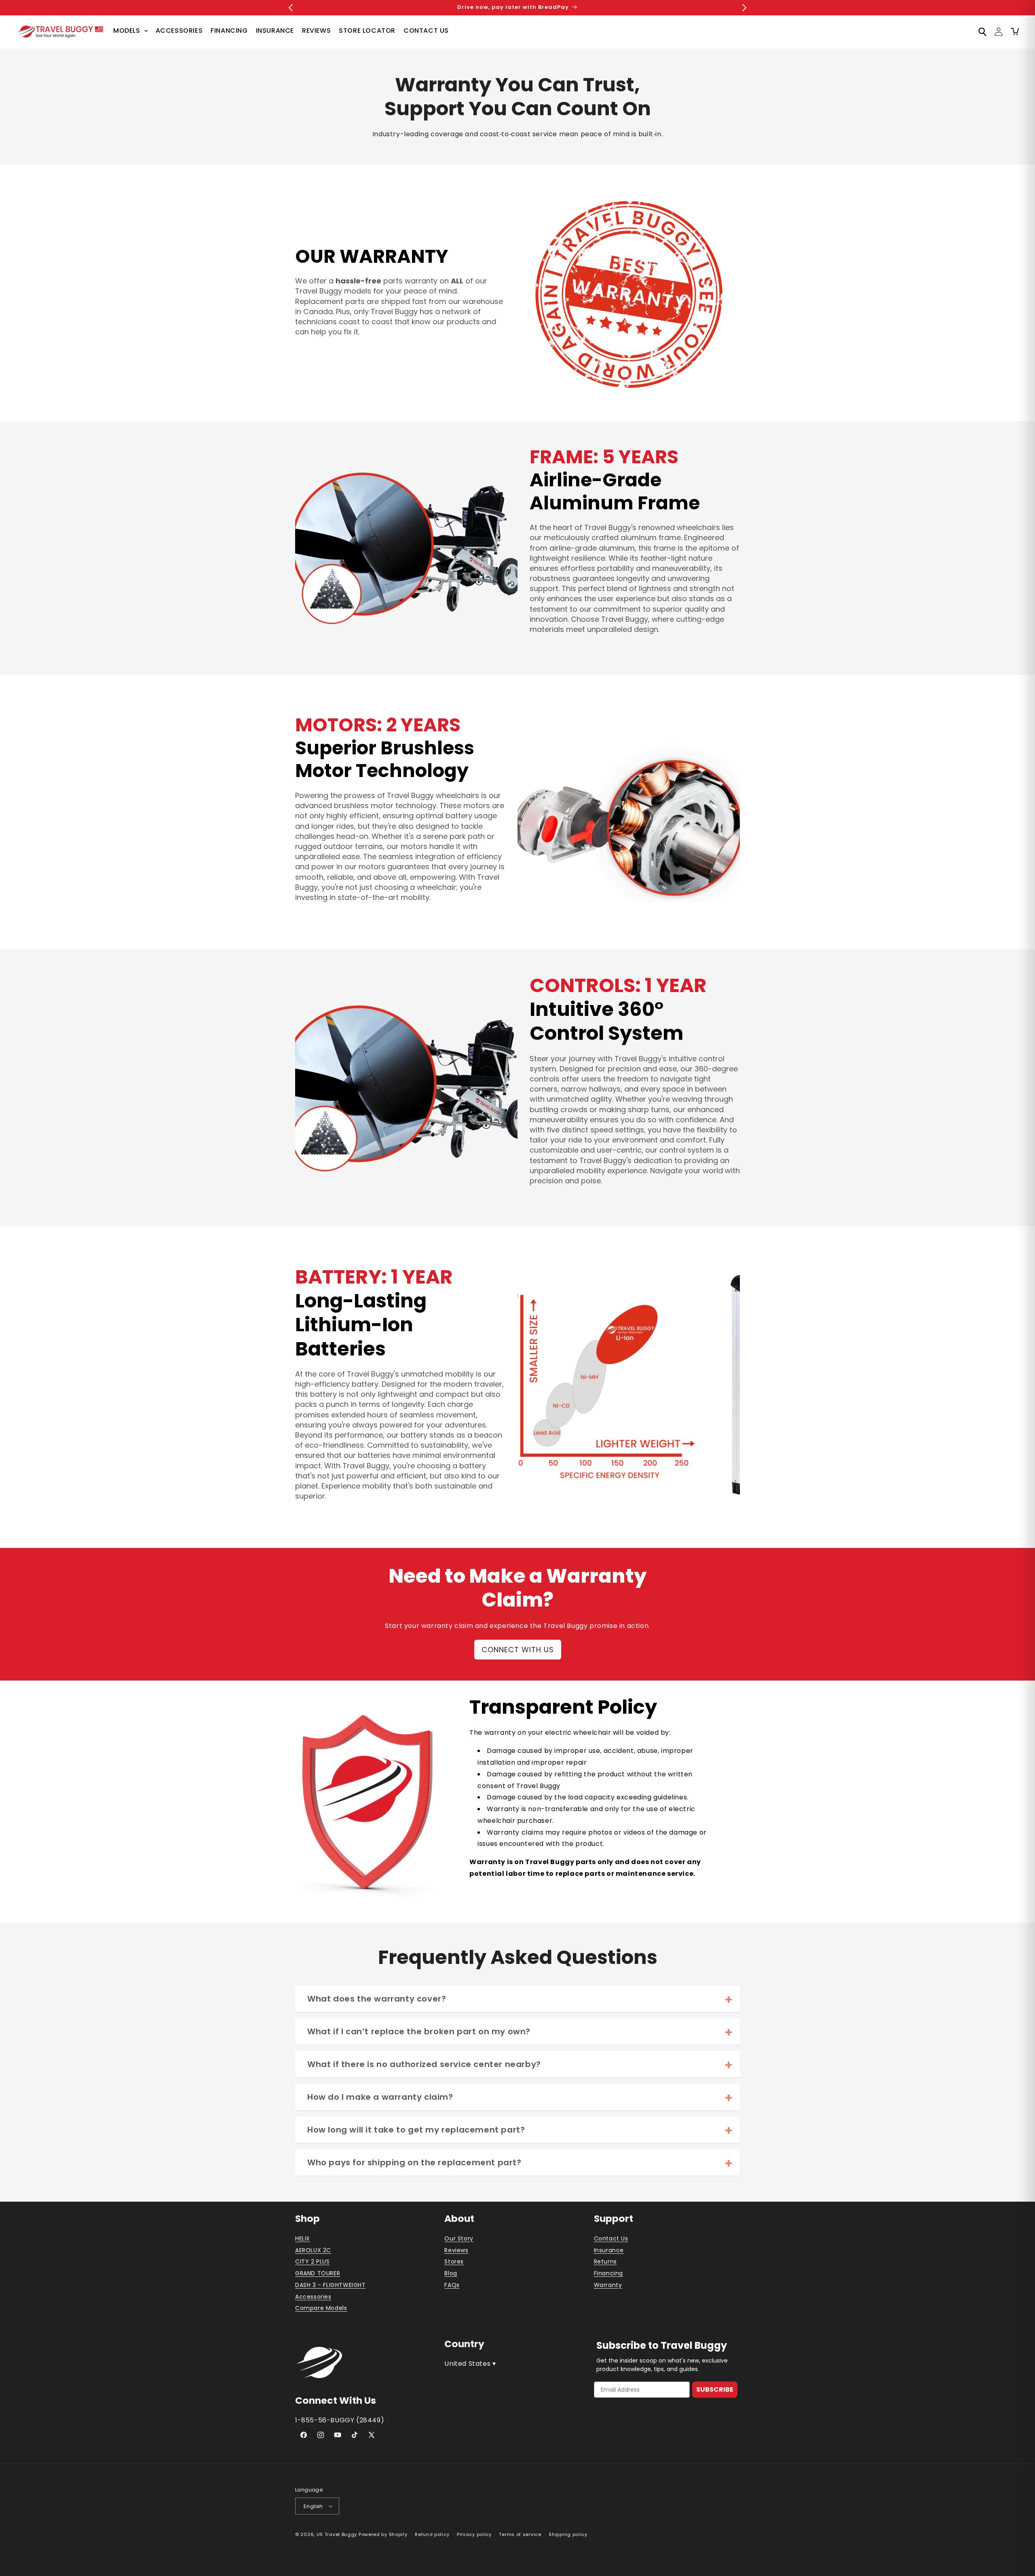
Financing (608, 2273)
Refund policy (432, 2534)
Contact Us (611, 2238)
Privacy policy (474, 2534)
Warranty (608, 2285)
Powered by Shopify (383, 2534)
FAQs (452, 2285)
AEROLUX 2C (313, 2250)
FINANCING (229, 31)
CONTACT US (426, 31)
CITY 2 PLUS (313, 2261)
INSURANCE (275, 31)
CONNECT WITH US (518, 1650)
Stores (454, 2261)
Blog (451, 2273)
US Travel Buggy (337, 2534)
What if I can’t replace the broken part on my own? (419, 2031)
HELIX (303, 2238)
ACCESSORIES (179, 31)
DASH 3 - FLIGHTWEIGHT (331, 2285)
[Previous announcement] (291, 8)
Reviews (456, 2250)
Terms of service (520, 2534)
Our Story (459, 2238)
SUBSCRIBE (715, 2389)
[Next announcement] (744, 8)
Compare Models (321, 2308)
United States (470, 2364)
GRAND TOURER (318, 2273)
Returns (605, 2261)
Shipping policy (568, 2534)
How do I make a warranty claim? (380, 2097)
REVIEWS (316, 31)
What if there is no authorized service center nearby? (424, 2064)
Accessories (313, 2297)
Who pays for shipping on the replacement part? (414, 2162)
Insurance (609, 2250)
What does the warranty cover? (377, 1999)
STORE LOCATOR (367, 31)
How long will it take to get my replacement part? (416, 2130)
